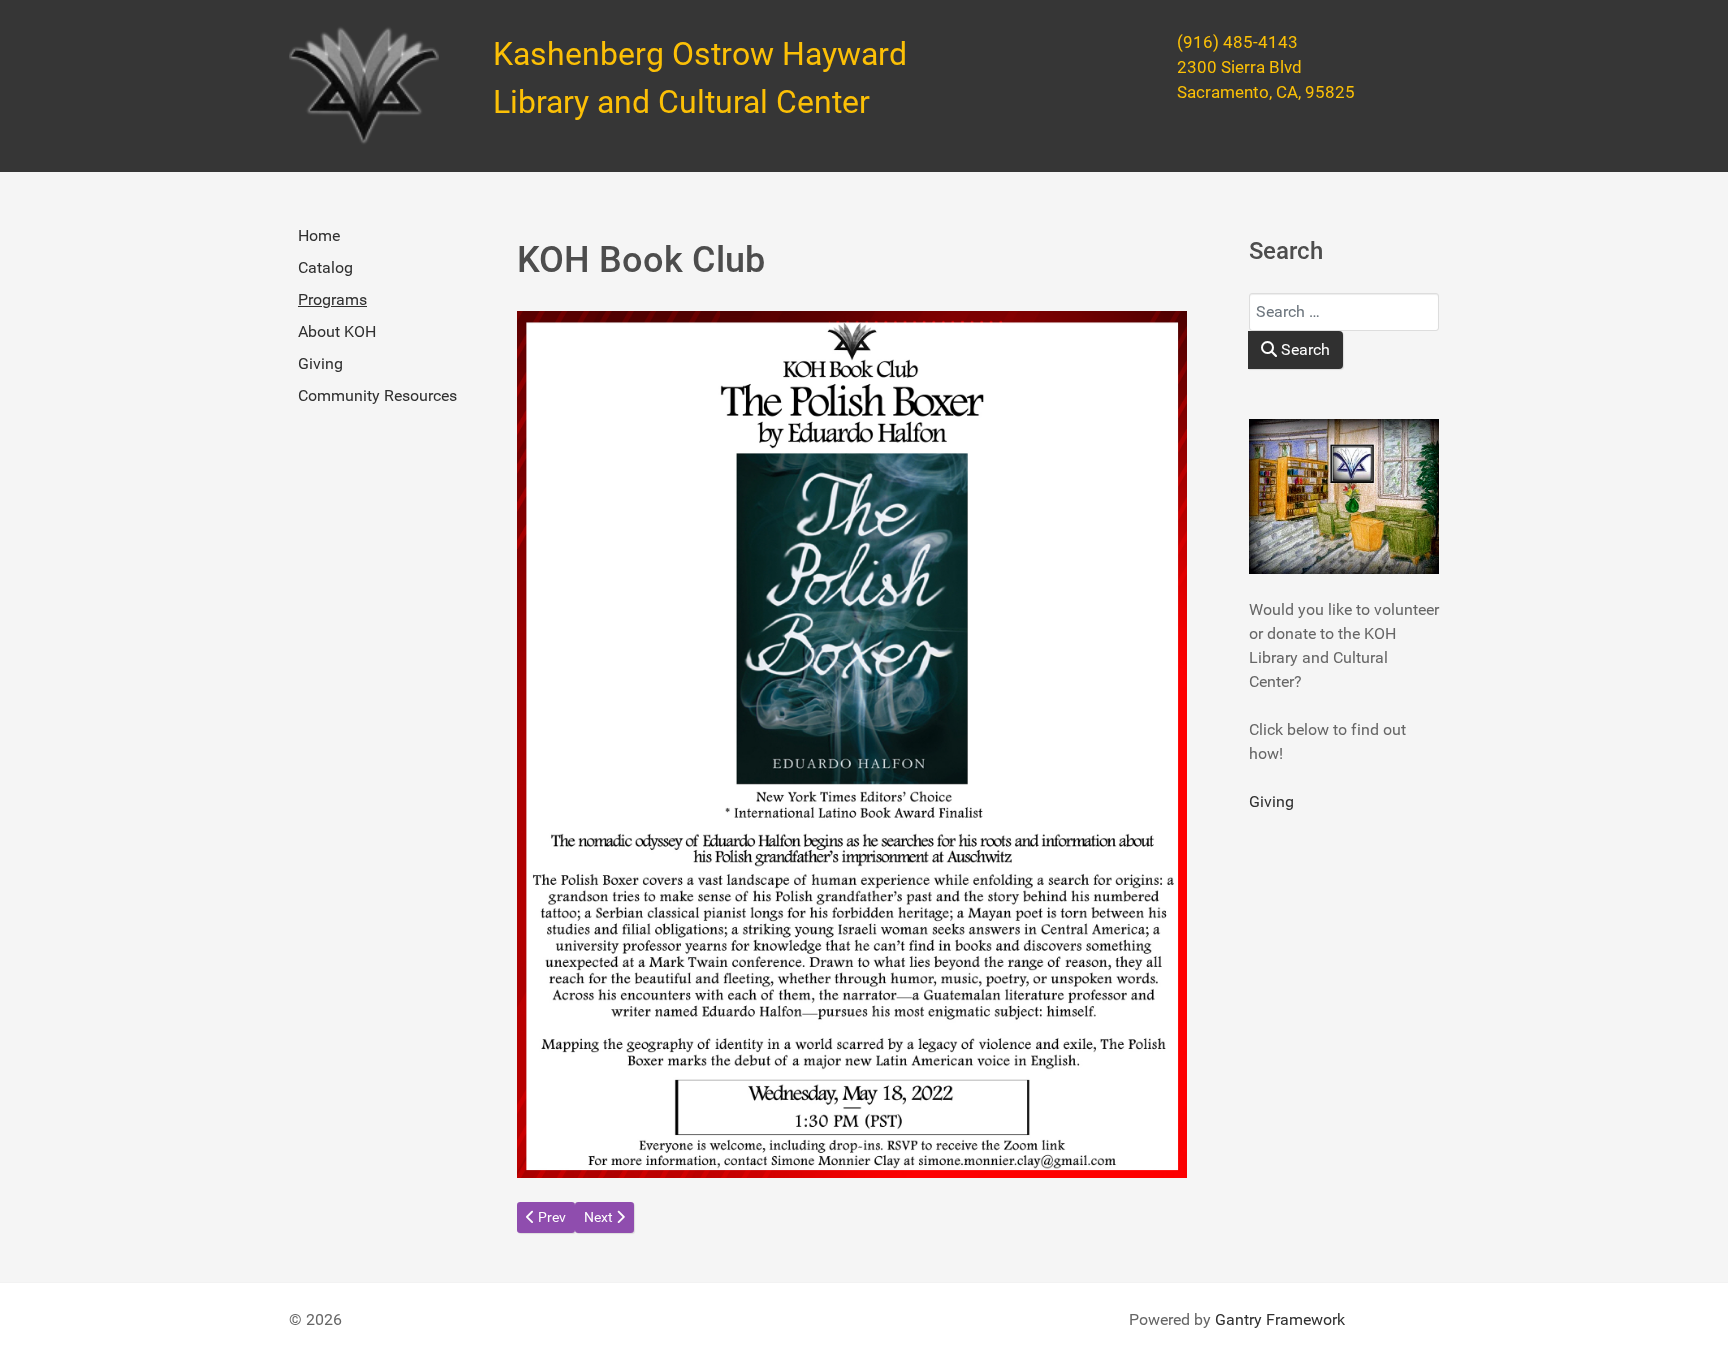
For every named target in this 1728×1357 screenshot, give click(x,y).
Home (319, 235)
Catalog (325, 267)
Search (1303, 349)
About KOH (337, 331)
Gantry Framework (1280, 1319)
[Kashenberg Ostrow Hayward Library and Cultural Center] (364, 86)
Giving (320, 363)
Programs (332, 299)
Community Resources (377, 395)
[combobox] (1344, 312)
